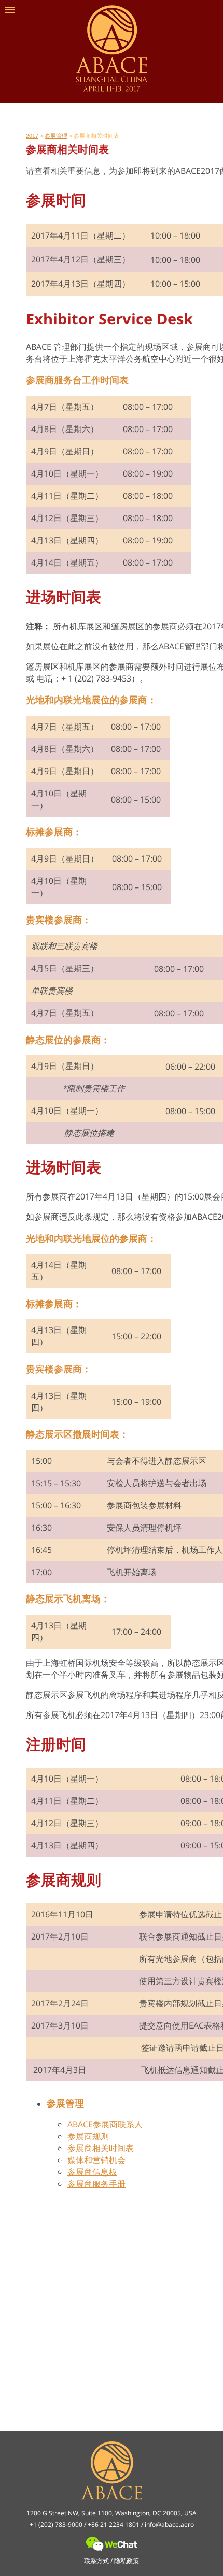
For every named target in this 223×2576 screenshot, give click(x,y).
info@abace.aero (169, 2525)
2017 (32, 136)
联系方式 (96, 2561)
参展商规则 (88, 2136)
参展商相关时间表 (101, 2148)
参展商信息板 (92, 2172)
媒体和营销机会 (96, 2160)
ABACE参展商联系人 (105, 2124)
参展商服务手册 (96, 2184)
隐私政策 (127, 2561)
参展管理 (56, 136)
